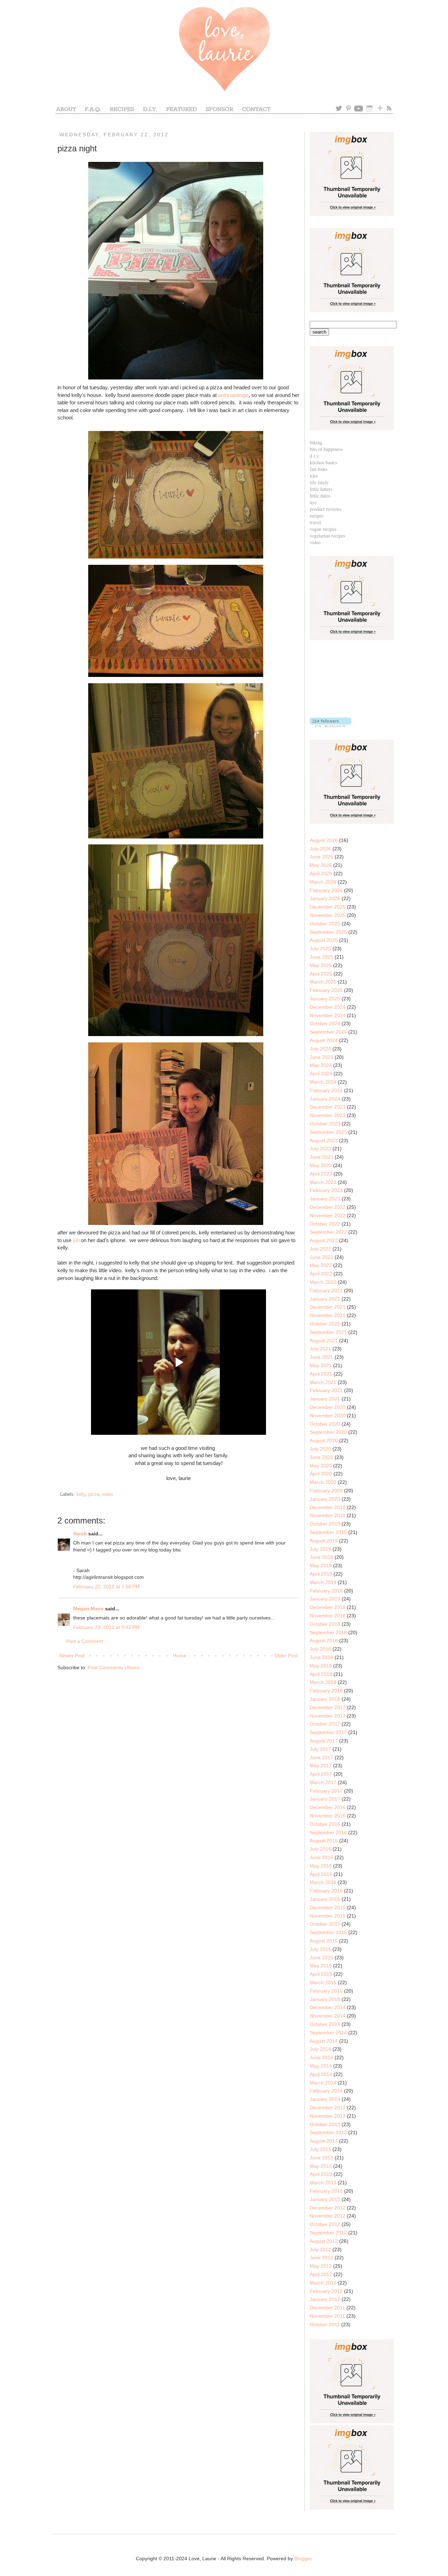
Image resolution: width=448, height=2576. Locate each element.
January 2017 (325, 1799)
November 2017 (328, 1716)
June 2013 (321, 2158)
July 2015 (320, 1949)
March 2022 (323, 1282)
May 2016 (321, 1866)
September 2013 (328, 2132)
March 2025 (323, 982)
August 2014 (324, 2041)
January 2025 (325, 999)
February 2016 (326, 1891)
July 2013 (320, 2149)
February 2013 (326, 2191)
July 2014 (320, 2049)
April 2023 (321, 1174)
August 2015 (324, 1941)
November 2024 (328, 1015)
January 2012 (325, 2299)
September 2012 (328, 2233)
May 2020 (321, 1466)
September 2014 (328, 2033)
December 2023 (328, 1107)
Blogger (303, 2558)
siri (76, 1240)
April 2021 (321, 1374)
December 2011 (327, 2308)
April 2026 (321, 873)
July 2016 (320, 1849)
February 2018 (326, 1691)
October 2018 (325, 1624)
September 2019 (328, 1532)
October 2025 (325, 924)
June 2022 (321, 1257)
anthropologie (233, 395)
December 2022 (328, 1207)
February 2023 (326, 1190)
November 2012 (328, 2216)
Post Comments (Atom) (114, 1667)
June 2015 (321, 1958)
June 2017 (321, 1758)
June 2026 (321, 857)
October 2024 (325, 1023)
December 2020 (328, 1407)
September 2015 (328, 1932)
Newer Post (72, 1656)
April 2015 (321, 1974)
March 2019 (323, 1582)
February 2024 (326, 1090)
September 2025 (328, 932)
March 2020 (323, 1482)
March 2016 (323, 1882)
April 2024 (321, 1074)
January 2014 (325, 2099)
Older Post (286, 1656)
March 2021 (323, 1382)
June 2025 (321, 957)
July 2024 (320, 1049)
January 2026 (325, 898)
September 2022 (328, 1232)
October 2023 (325, 1124)
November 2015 (328, 1916)
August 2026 (324, 840)
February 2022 (326, 1290)
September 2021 (328, 1332)
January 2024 (325, 1099)
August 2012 (324, 2241)
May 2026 (321, 865)
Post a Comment (85, 1641)
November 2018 (328, 1616)
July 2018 (320, 1649)
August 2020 (324, 1440)
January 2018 (325, 1699)
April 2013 (321, 2174)
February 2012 (326, 2291)
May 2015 (321, 1966)
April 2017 (321, 1774)
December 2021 (328, 1307)
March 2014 (323, 2083)
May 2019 (321, 1566)
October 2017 (325, 1724)
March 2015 (323, 1982)
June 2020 (321, 1457)
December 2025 (328, 907)
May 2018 (321, 1666)
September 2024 (328, 1032)
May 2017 (321, 1766)
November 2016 (328, 1816)
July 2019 (320, 1549)
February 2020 (326, 1491)
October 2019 (325, 1524)
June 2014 (321, 2057)
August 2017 (324, 1741)
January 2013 (325, 2199)
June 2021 (321, 1357)
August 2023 (324, 1140)
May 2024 (321, 1065)
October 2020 (325, 1424)
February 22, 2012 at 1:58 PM (106, 1587)
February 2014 (326, 2091)
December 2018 (328, 1607)
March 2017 (323, 1782)
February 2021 (326, 1390)
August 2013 (324, 2141)
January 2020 (325, 1499)
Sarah (80, 1534)
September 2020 (328, 1432)
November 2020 (328, 1416)
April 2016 (321, 1874)
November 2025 (328, 915)
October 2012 (325, 2224)
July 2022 (320, 1249)
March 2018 (323, 1682)
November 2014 (328, 2016)
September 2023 (328, 1132)
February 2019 (326, 1591)
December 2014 (328, 2007)
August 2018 (324, 1640)
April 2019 (321, 1574)
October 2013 (325, 2124)
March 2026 (323, 882)
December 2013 (328, 2108)
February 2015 (326, 1991)
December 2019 (328, 1507)
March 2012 (323, 2283)
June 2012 (321, 2258)
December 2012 (328, 2208)
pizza (94, 1494)
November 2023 (328, 1115)
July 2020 (320, 1449)
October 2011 (325, 2324)
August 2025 (324, 940)
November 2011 (327, 2316)
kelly (81, 1494)
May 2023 (321, 1165)
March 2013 (323, 2183)
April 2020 (321, 1474)
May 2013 (321, 2166)
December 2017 (328, 1707)
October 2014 (325, 2024)
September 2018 (328, 1632)
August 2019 (324, 1541)
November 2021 (328, 1315)
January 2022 (325, 1299)
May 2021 (321, 1365)
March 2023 (323, 1182)
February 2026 (326, 890)
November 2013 (328, 2116)
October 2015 (325, 1924)
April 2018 (321, 1674)
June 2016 (321, 1857)
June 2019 (321, 1557)
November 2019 (328, 1515)
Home (180, 1656)
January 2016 (325, 1899)
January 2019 (325, 1599)
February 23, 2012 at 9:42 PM (106, 1627)
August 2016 (324, 1841)
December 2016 (328, 1807)
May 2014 (321, 2066)
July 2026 (320, 849)
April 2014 (321, 2074)
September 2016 (328, 1832)
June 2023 (321, 1157)
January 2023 (325, 1199)
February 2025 (326, 990)
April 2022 (321, 1274)
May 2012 (321, 2266)
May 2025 (321, 965)
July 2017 (320, 1749)
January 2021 (325, 1399)
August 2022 (324, 1240)
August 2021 (324, 1341)
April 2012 (321, 2274)
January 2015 (325, 1999)
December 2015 (328, 1907)
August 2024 (324, 1040)
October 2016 (325, 1824)
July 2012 (320, 2249)
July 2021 (320, 1349)
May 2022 (321, 1265)
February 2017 (326, 1791)
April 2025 (321, 974)
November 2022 (328, 1215)
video (107, 1494)
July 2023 (320, 1149)
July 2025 (320, 948)
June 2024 (321, 1057)
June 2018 (321, 1657)
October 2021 (325, 1324)
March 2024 (323, 1082)
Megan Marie (88, 1609)
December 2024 (328, 1007)
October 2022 (325, 1224)
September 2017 (328, 1732)
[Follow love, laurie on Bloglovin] (331, 725)
